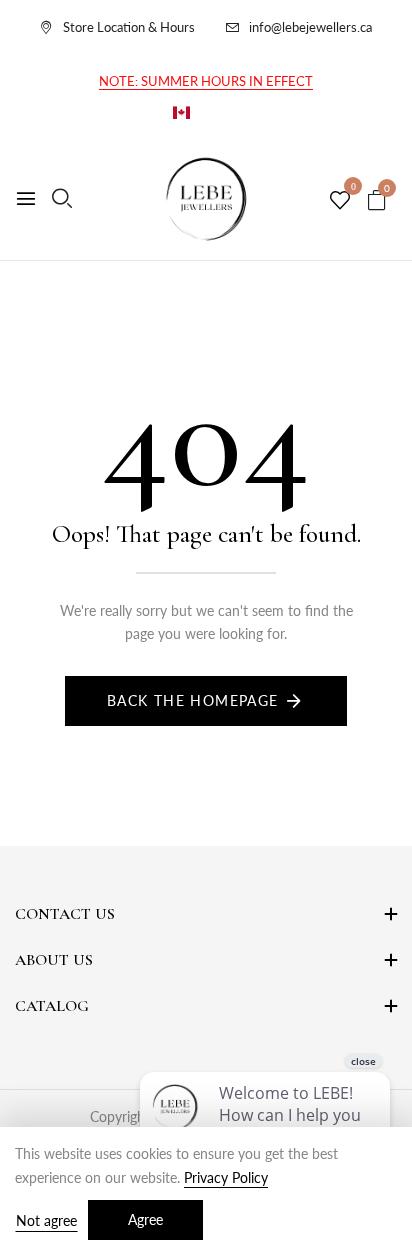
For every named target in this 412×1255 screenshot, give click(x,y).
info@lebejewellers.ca (310, 27)
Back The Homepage (193, 700)
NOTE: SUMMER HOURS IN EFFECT (206, 81)
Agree (145, 1219)
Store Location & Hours (129, 27)
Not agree (46, 1220)
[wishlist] (340, 201)
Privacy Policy (226, 1177)
